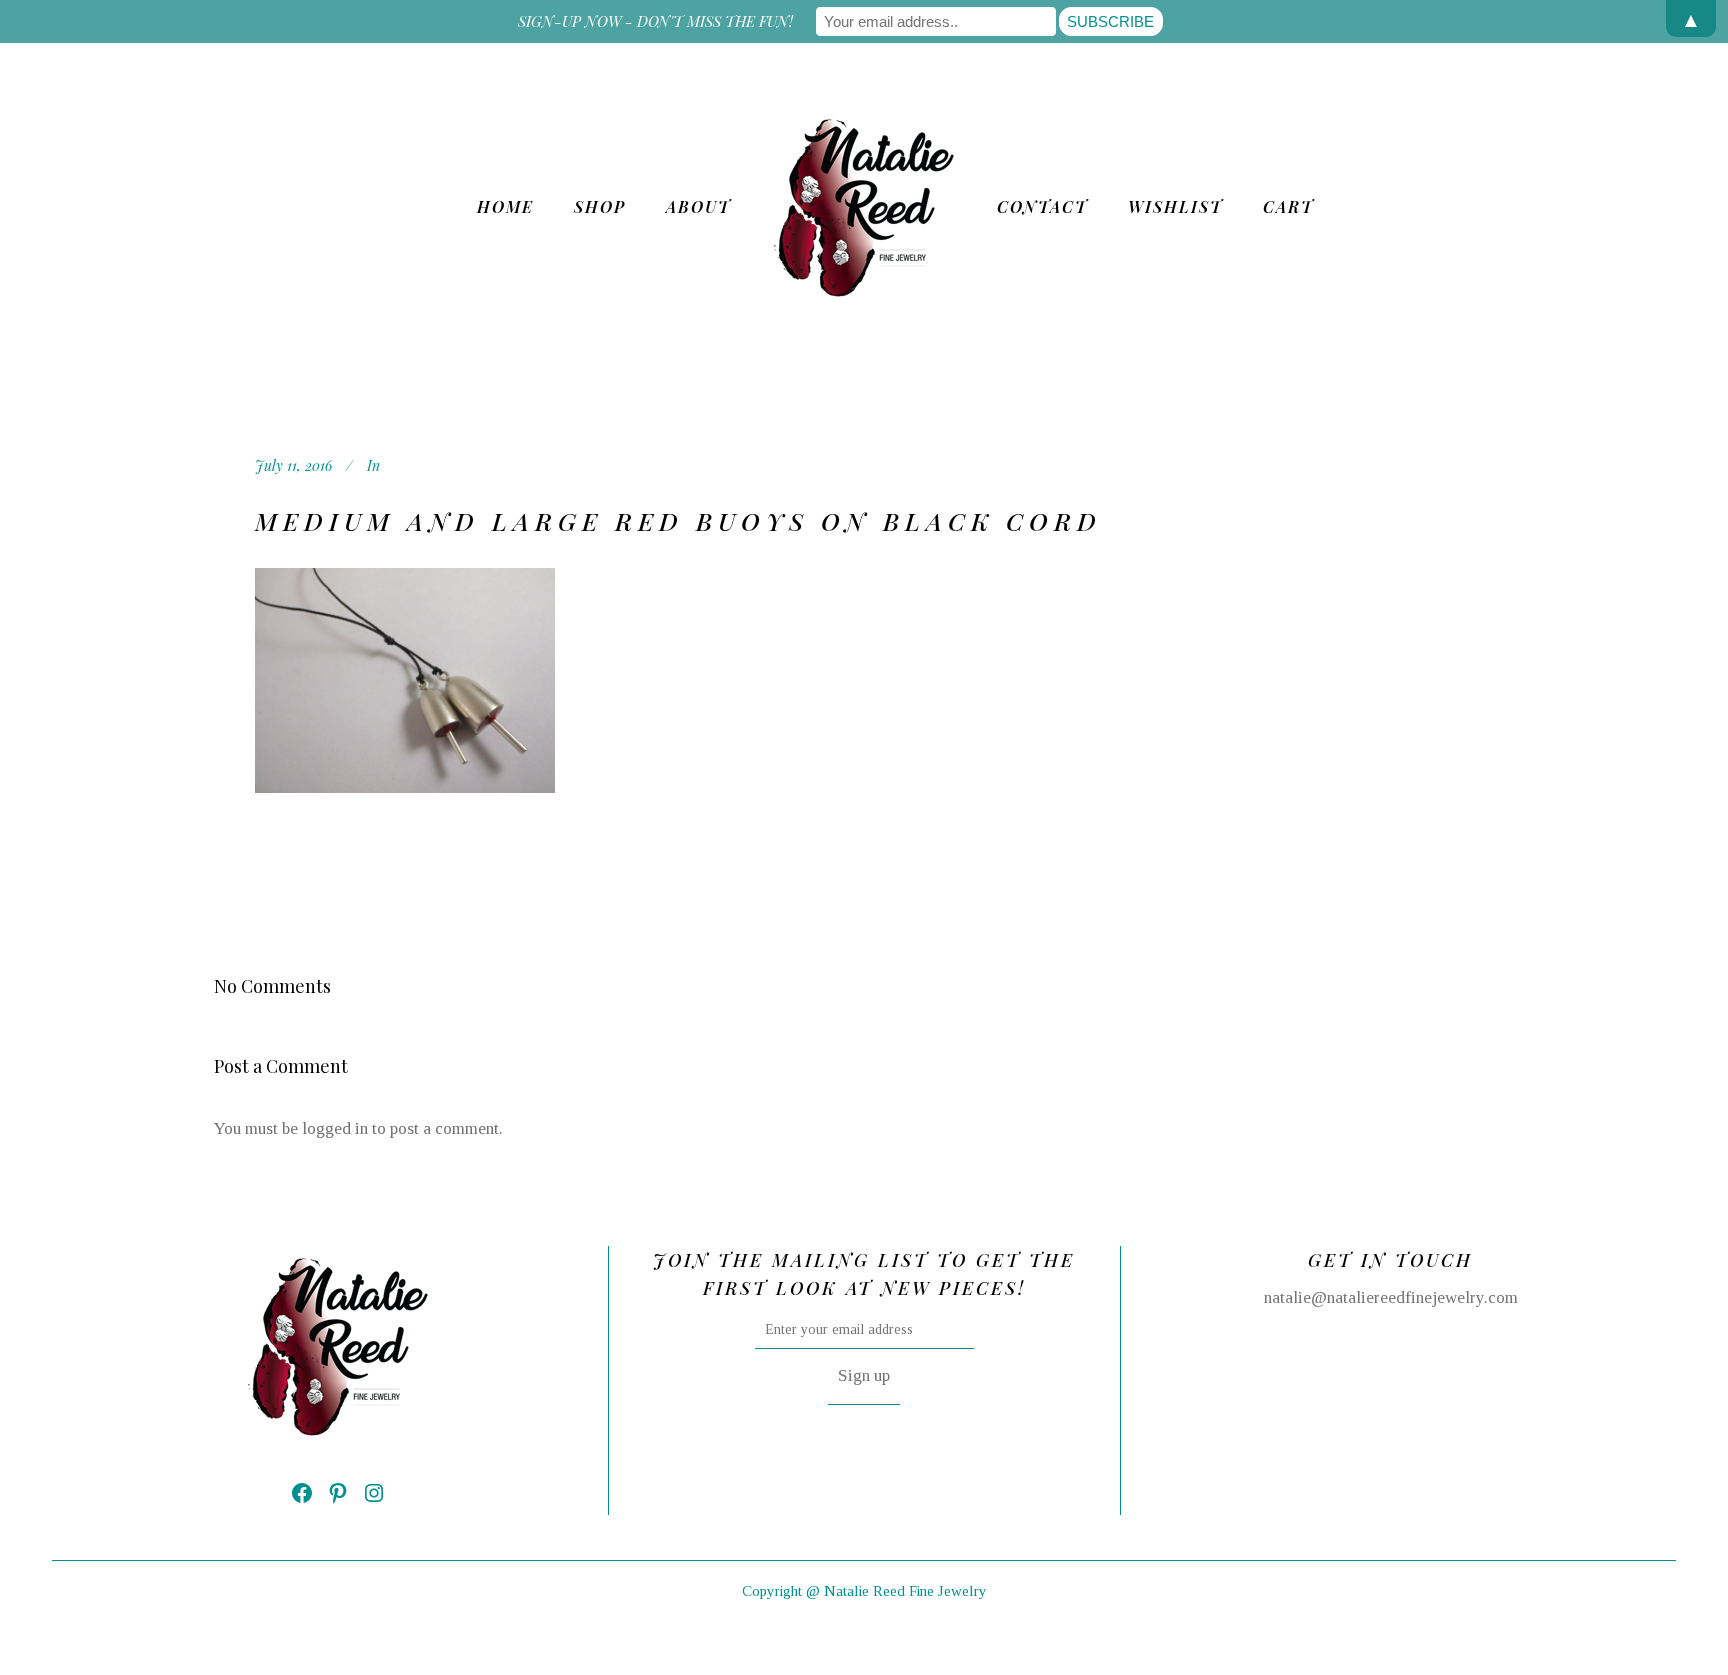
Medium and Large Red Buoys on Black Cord (678, 520)
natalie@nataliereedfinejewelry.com (1391, 1297)
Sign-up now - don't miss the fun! (655, 21)
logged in (335, 1128)
